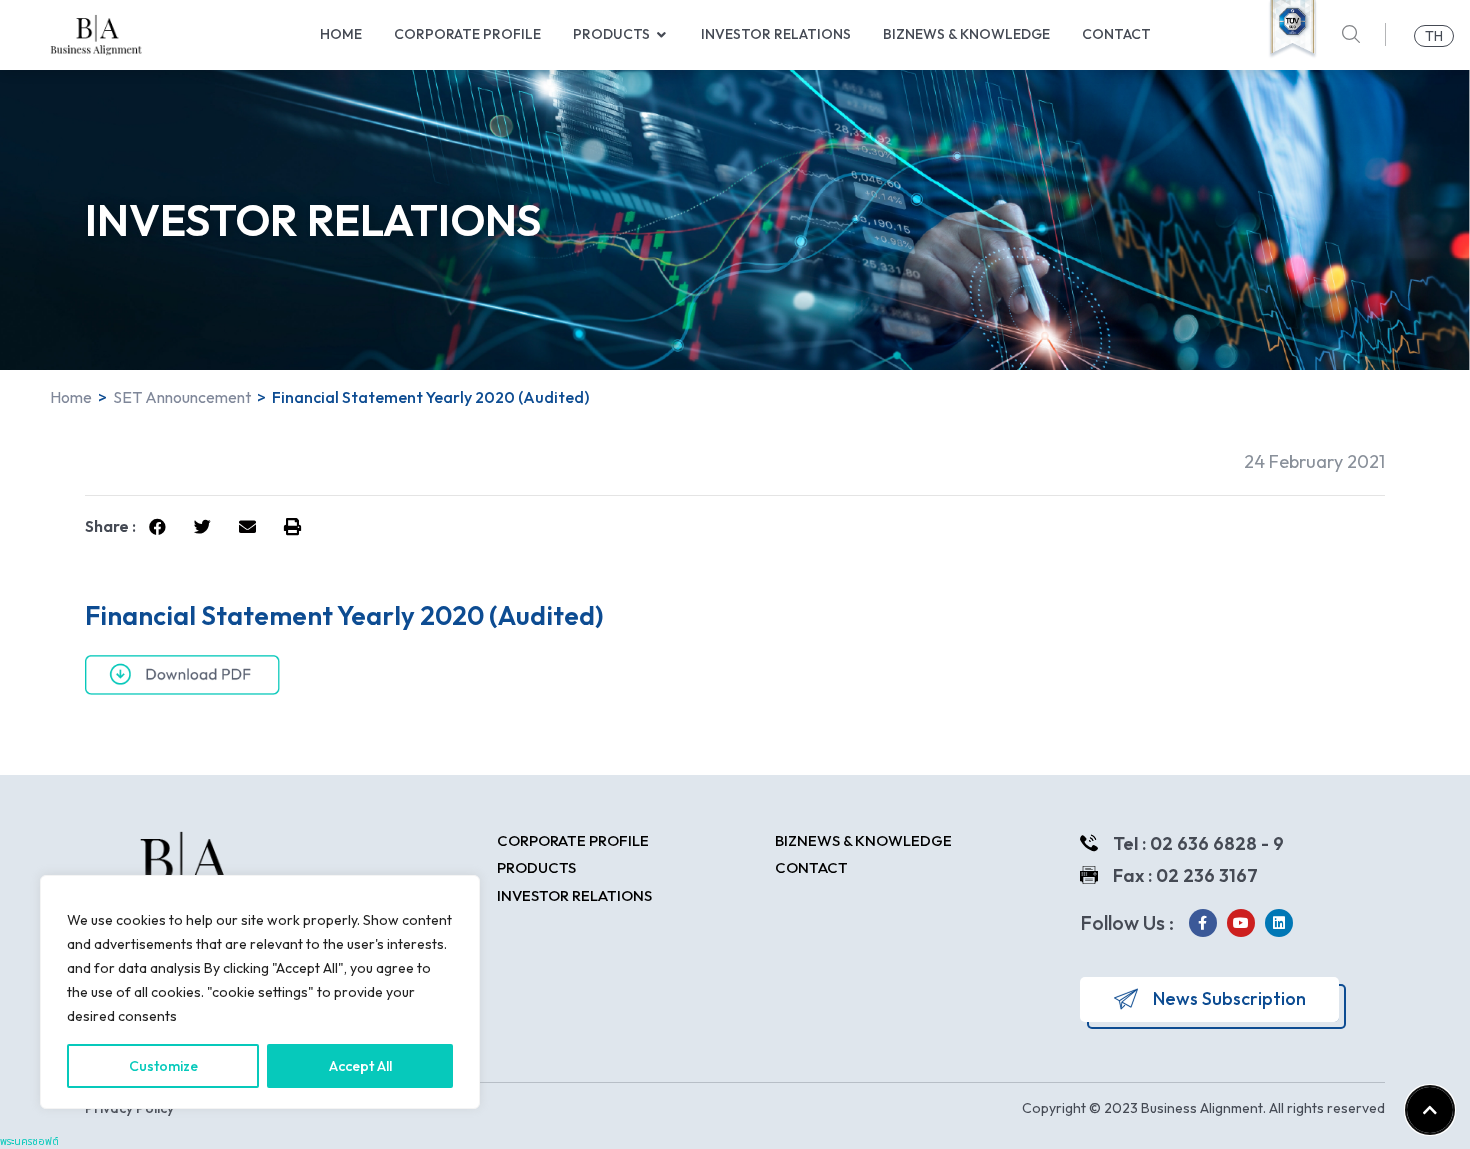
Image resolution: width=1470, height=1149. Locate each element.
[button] (662, 34)
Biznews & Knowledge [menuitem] (966, 34)
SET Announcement (182, 397)
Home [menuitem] (341, 34)
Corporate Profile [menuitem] (467, 34)
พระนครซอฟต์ (29, 1141)
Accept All (360, 1066)
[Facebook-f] (1203, 923)
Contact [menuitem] (1116, 34)
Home (71, 397)
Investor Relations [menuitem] (776, 34)
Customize (163, 1066)
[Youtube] (1241, 923)
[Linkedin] (1279, 923)
